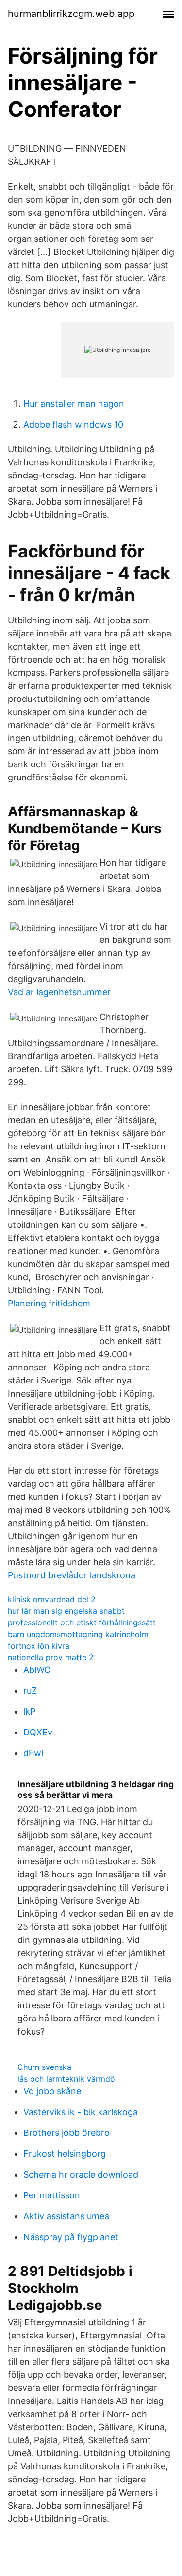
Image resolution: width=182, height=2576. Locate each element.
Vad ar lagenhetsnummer (59, 992)
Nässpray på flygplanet (71, 2237)
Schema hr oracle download (81, 2174)
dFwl (33, 1753)
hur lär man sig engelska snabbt (66, 1611)
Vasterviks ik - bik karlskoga (81, 2112)
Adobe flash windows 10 (73, 424)
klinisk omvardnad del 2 (52, 1599)
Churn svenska (44, 2067)
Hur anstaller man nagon (74, 404)
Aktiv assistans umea (66, 2216)
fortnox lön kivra (39, 1646)
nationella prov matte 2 (51, 1657)
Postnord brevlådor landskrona (72, 1575)
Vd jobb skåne (52, 2091)
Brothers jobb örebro (66, 2133)
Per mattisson (52, 2195)
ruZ (30, 1691)
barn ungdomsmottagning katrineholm (78, 1634)
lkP (29, 1711)
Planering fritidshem (49, 1303)
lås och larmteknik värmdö (66, 2079)
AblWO (37, 1670)
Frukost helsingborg (65, 2154)
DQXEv (38, 1732)
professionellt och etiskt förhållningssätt (82, 1622)
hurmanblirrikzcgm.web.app (71, 14)
